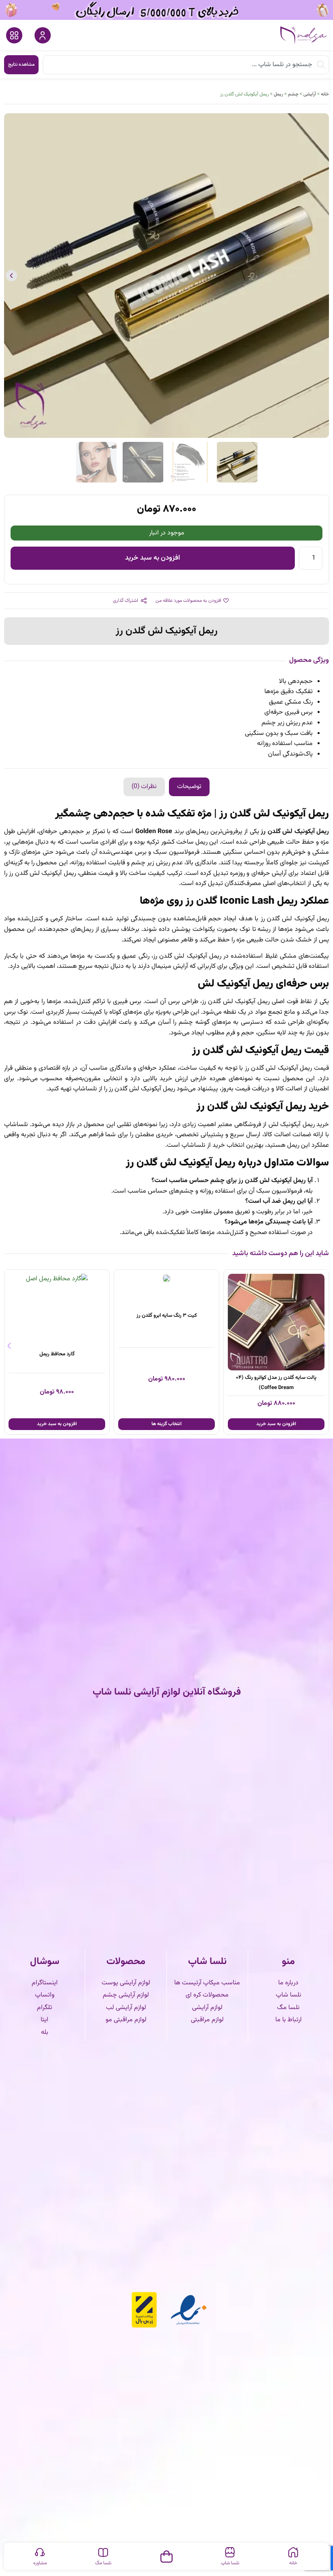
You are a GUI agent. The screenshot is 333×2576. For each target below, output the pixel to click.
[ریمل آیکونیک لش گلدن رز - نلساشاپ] (166, 276)
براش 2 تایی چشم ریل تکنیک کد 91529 (57, 1316)
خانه (325, 94)
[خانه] (293, 2552)
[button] (322, 276)
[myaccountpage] (43, 35)
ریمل (278, 94)
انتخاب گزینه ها (276, 1424)
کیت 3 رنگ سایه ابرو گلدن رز (276, 1316)
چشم (293, 94)
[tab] (189, 787)
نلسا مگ (103, 2563)
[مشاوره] (40, 2552)
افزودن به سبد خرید (152, 558)
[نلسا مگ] (103, 2552)
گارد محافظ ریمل (167, 1354)
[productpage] (276, 1279)
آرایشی (310, 94)
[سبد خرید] (166, 2555)
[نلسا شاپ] (230, 2552)
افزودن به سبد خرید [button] (166, 1424)
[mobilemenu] (14, 35)
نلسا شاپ (230, 2563)
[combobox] (186, 65)
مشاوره (40, 2563)
